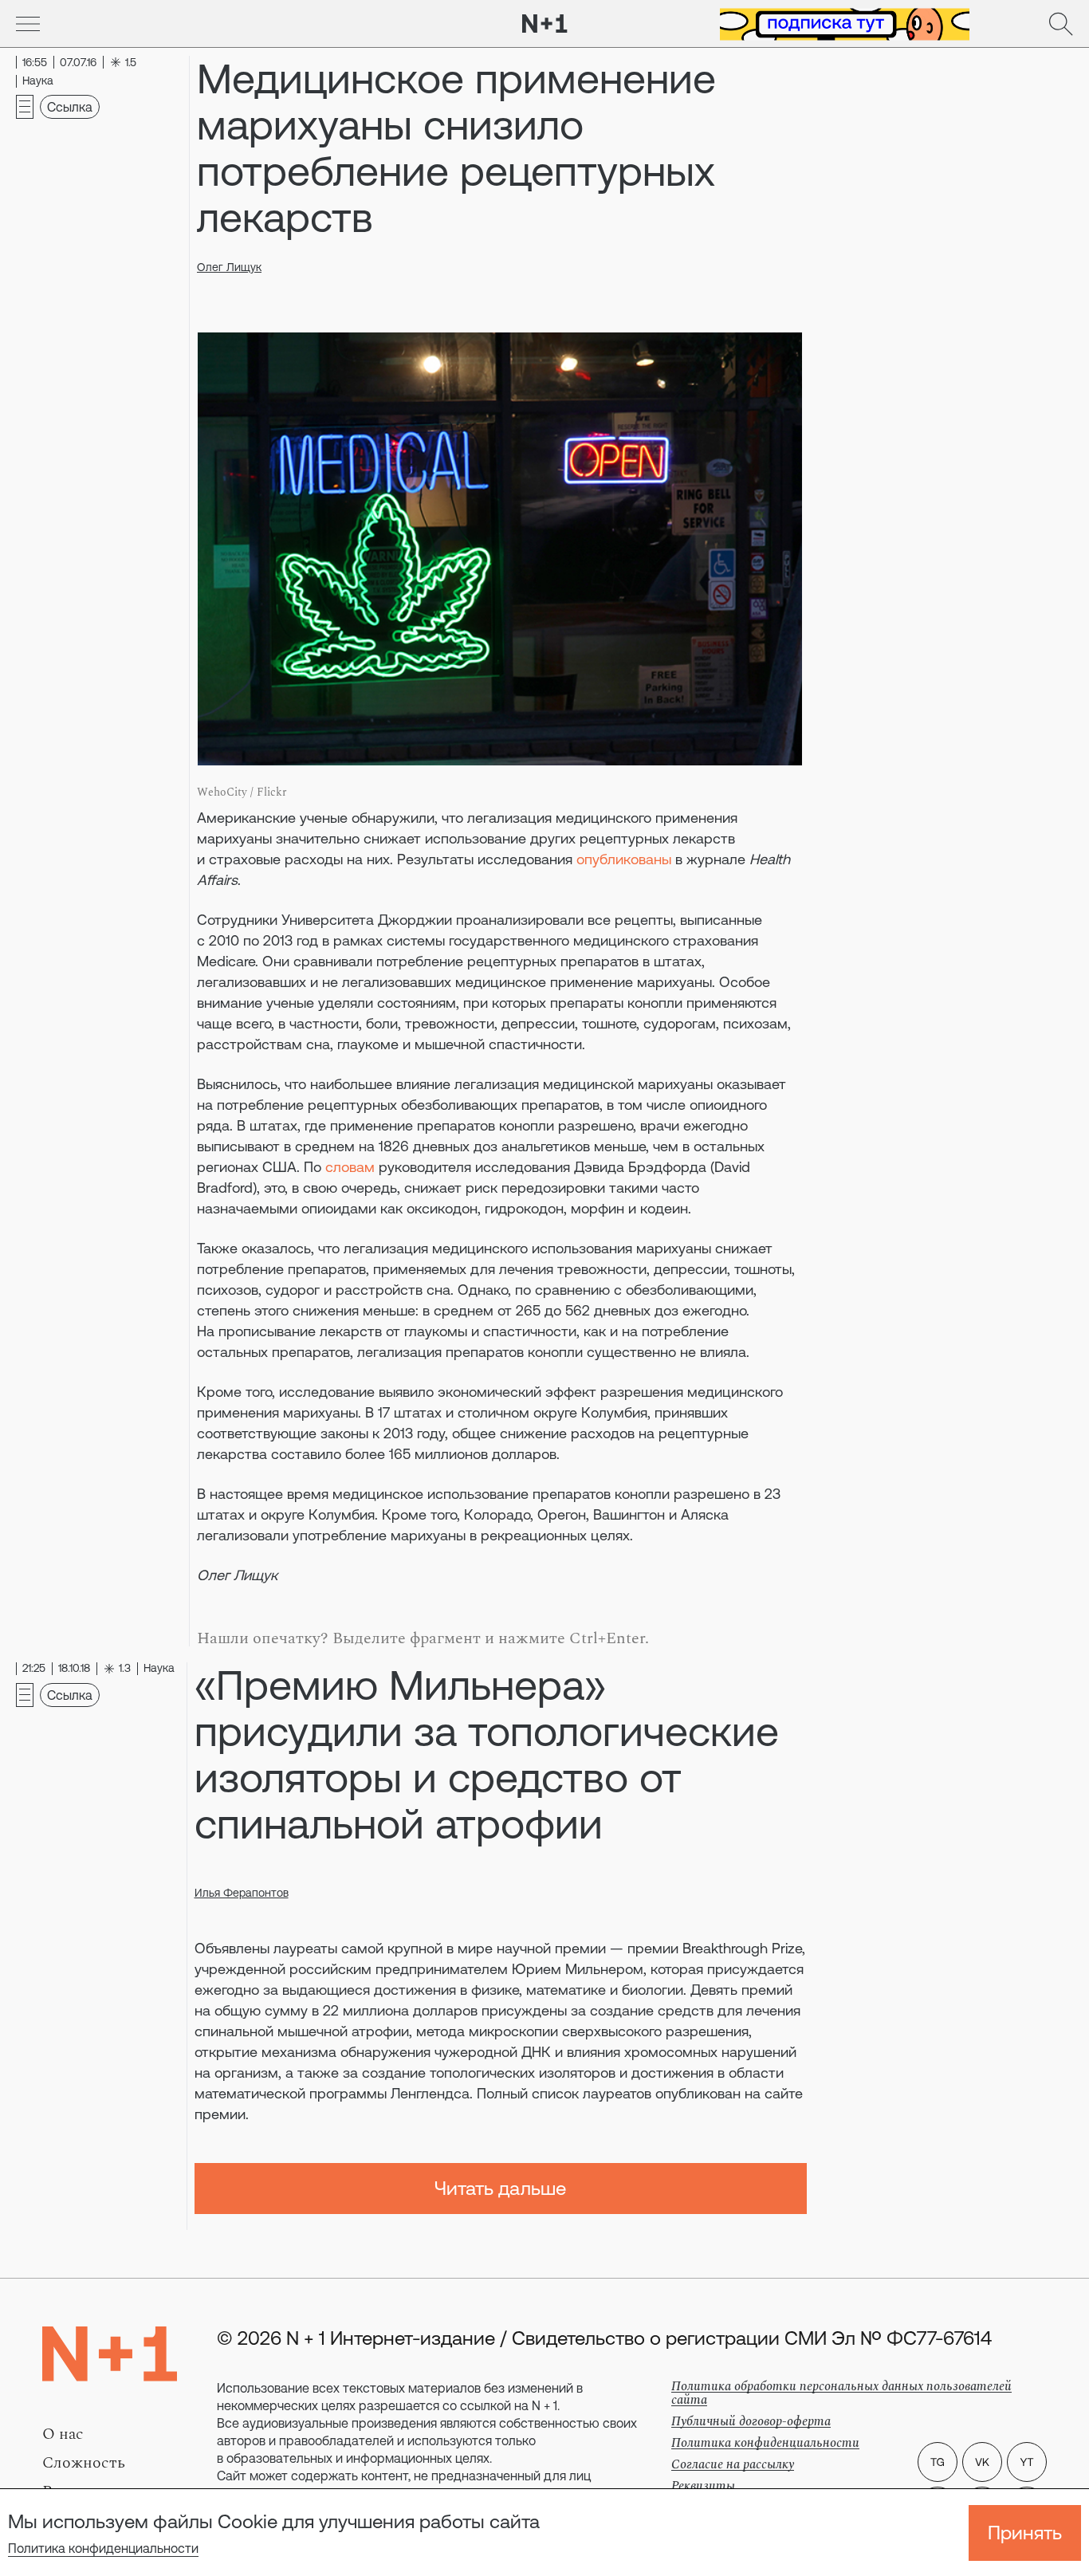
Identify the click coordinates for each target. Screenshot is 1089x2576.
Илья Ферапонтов (242, 1893)
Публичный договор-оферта (751, 2421)
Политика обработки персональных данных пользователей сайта (841, 2393)
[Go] (28, 24)
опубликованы (624, 859)
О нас (63, 2434)
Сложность (84, 2463)
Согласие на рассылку (733, 2464)
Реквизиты (703, 2486)
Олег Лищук (229, 267)
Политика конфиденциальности (103, 2548)
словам (350, 1167)
